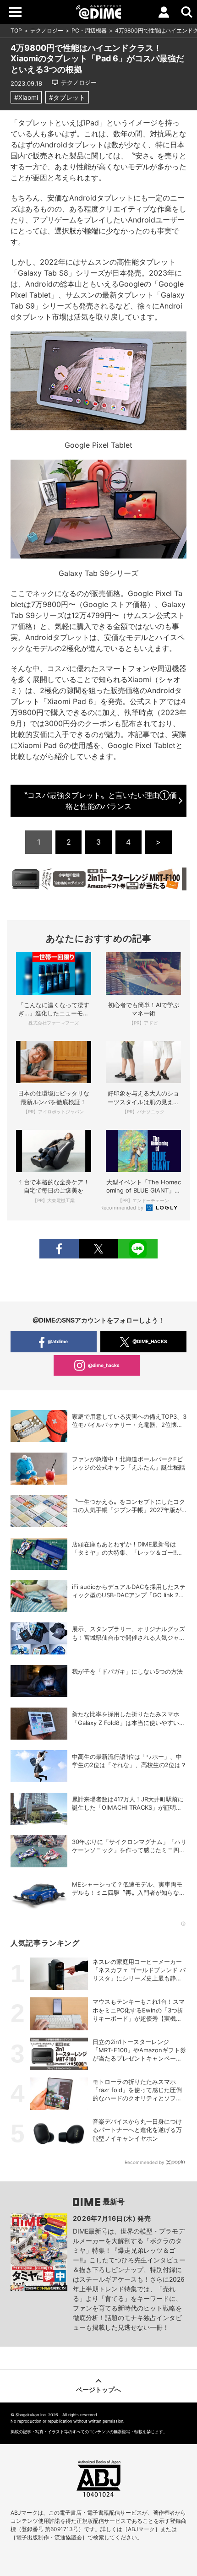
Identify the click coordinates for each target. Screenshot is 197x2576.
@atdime (58, 1341)
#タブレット (67, 97)
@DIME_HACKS (150, 1341)
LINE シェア (138, 1249)
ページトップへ (98, 2389)
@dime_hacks (104, 1365)
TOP (16, 30)
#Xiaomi (26, 97)
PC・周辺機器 (89, 30)
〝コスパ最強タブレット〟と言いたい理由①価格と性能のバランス (98, 801)
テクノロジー (47, 30)
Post (98, 1249)
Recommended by (123, 1208)
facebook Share (59, 1249)
